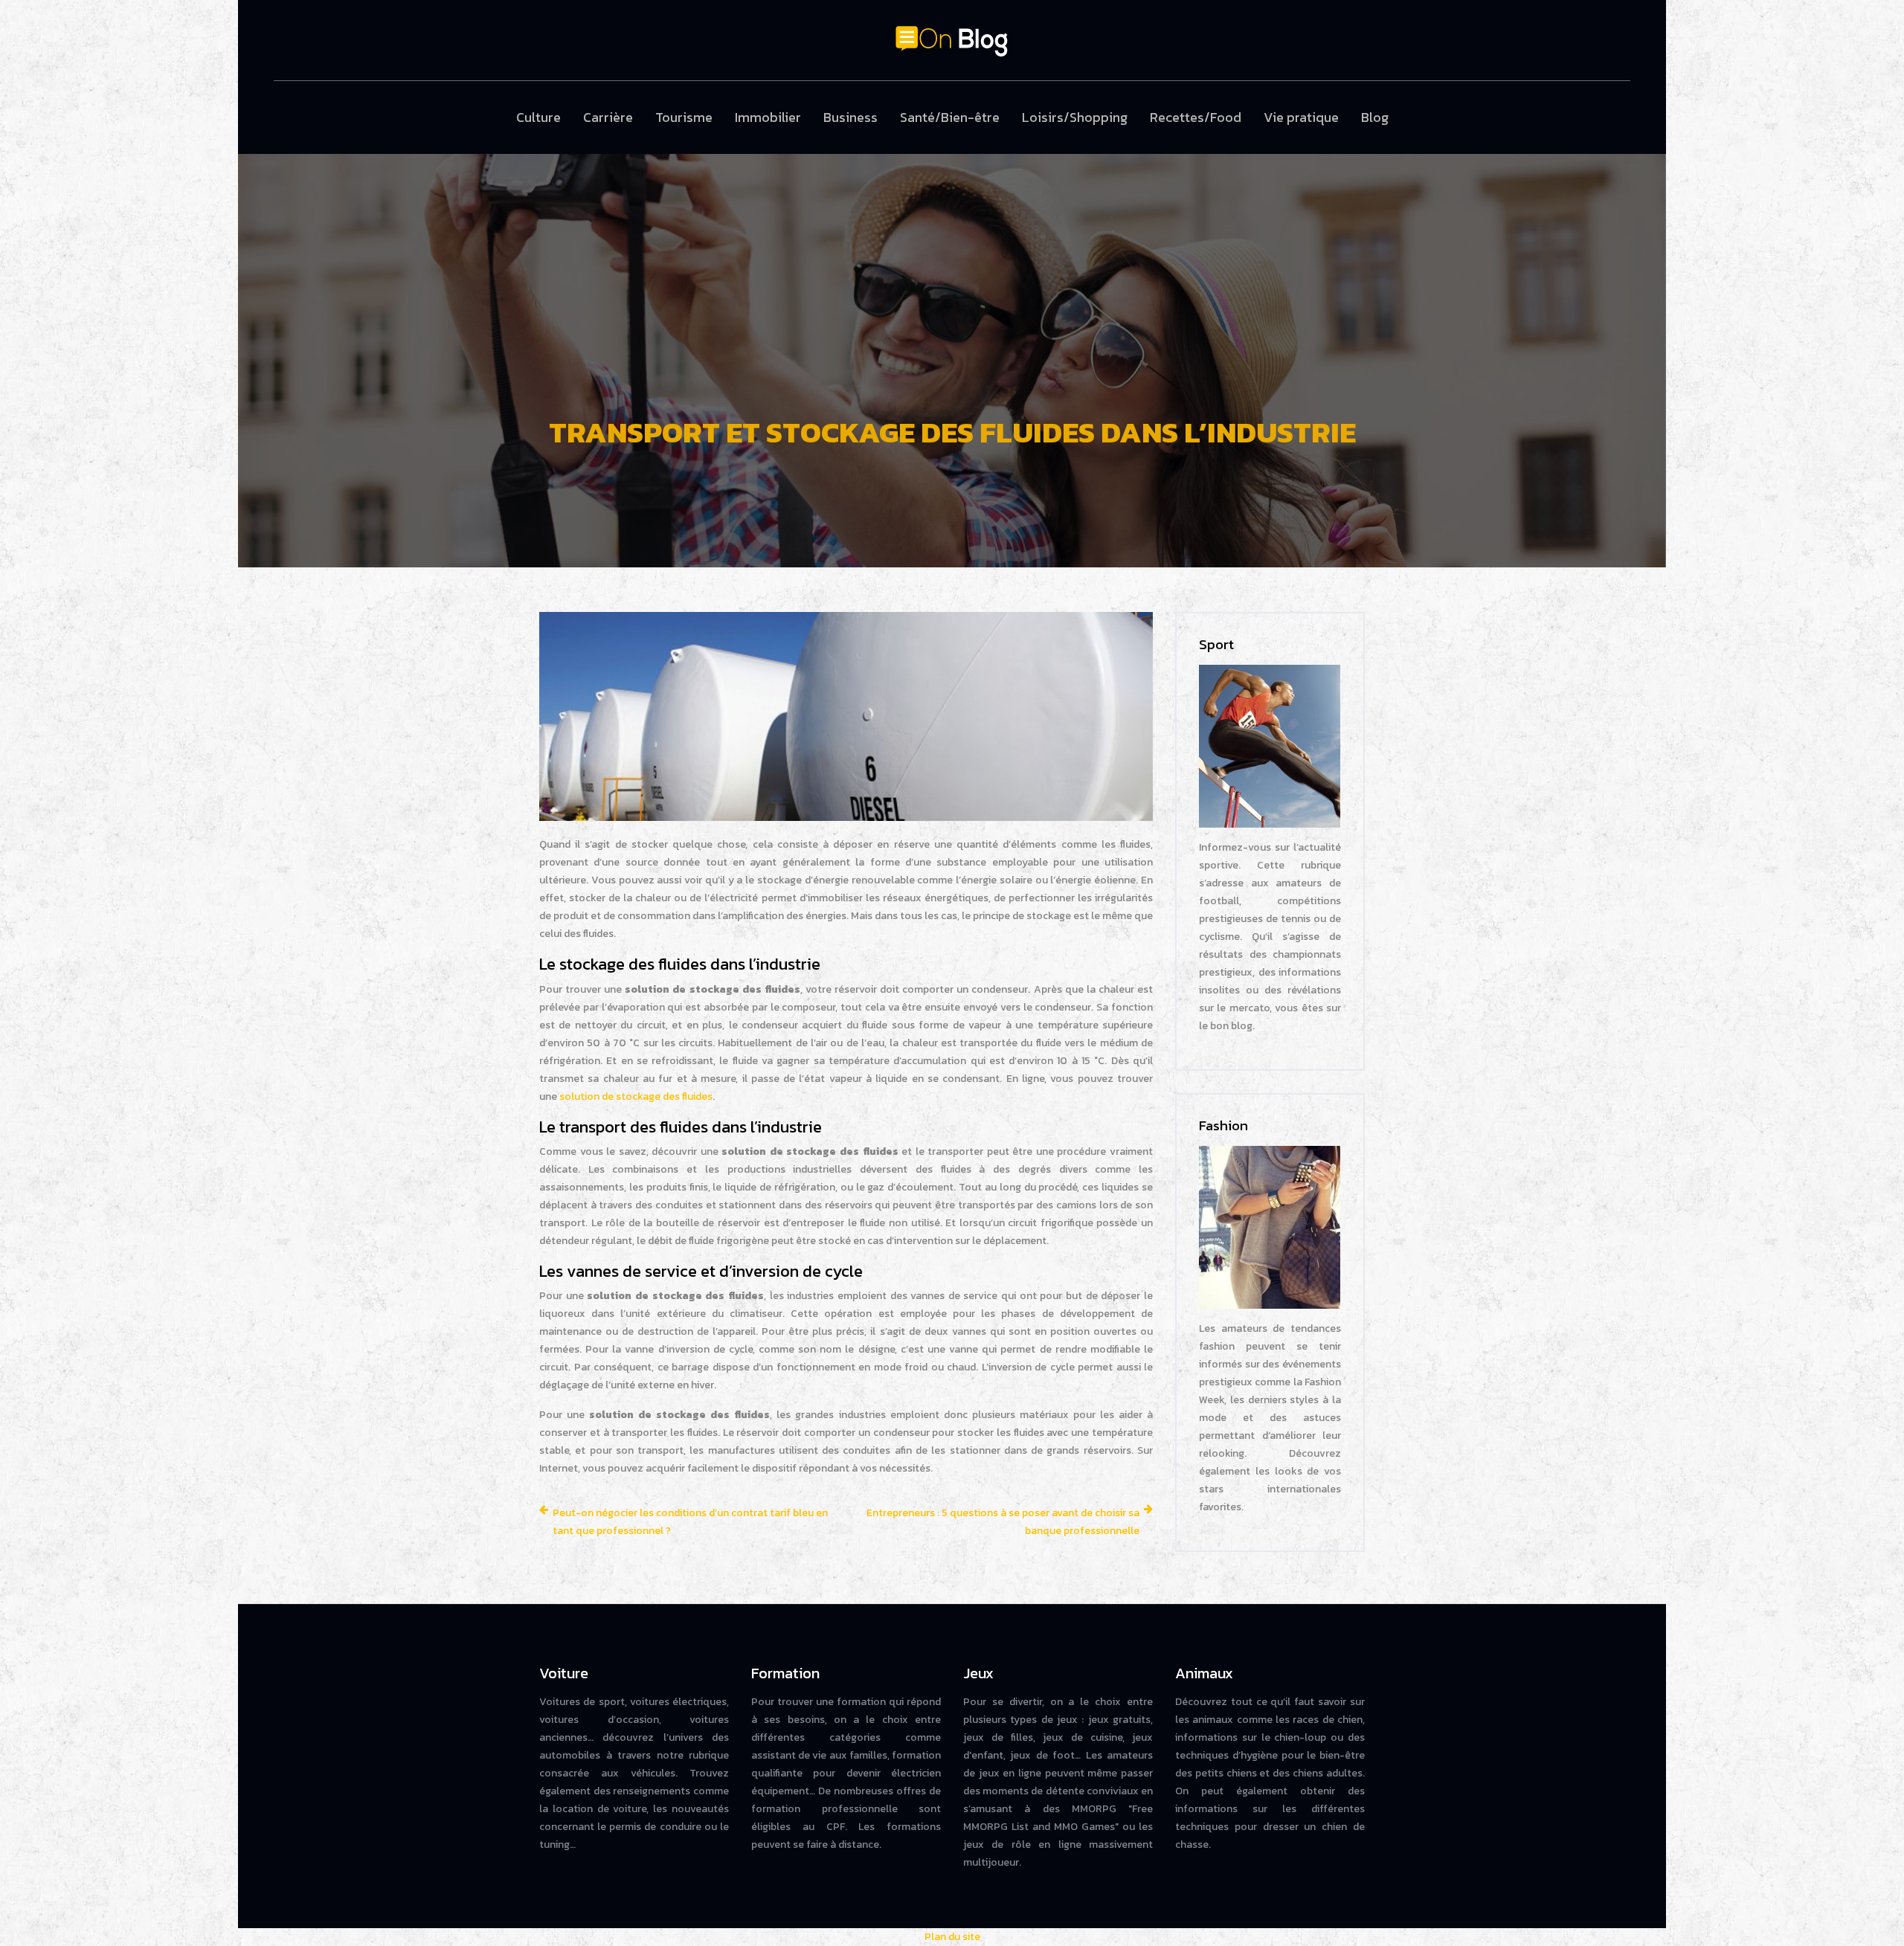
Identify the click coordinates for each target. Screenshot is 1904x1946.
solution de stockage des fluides (636, 1096)
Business (850, 117)
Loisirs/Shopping (1075, 117)
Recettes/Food (1196, 117)
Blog (1375, 117)
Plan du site (952, 1937)
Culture (538, 117)
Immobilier (768, 117)
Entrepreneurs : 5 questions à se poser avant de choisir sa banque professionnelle (1003, 1522)
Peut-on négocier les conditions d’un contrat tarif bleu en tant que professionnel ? (690, 1522)
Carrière (608, 117)
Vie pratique (1301, 117)
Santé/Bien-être (950, 117)
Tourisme (684, 117)
